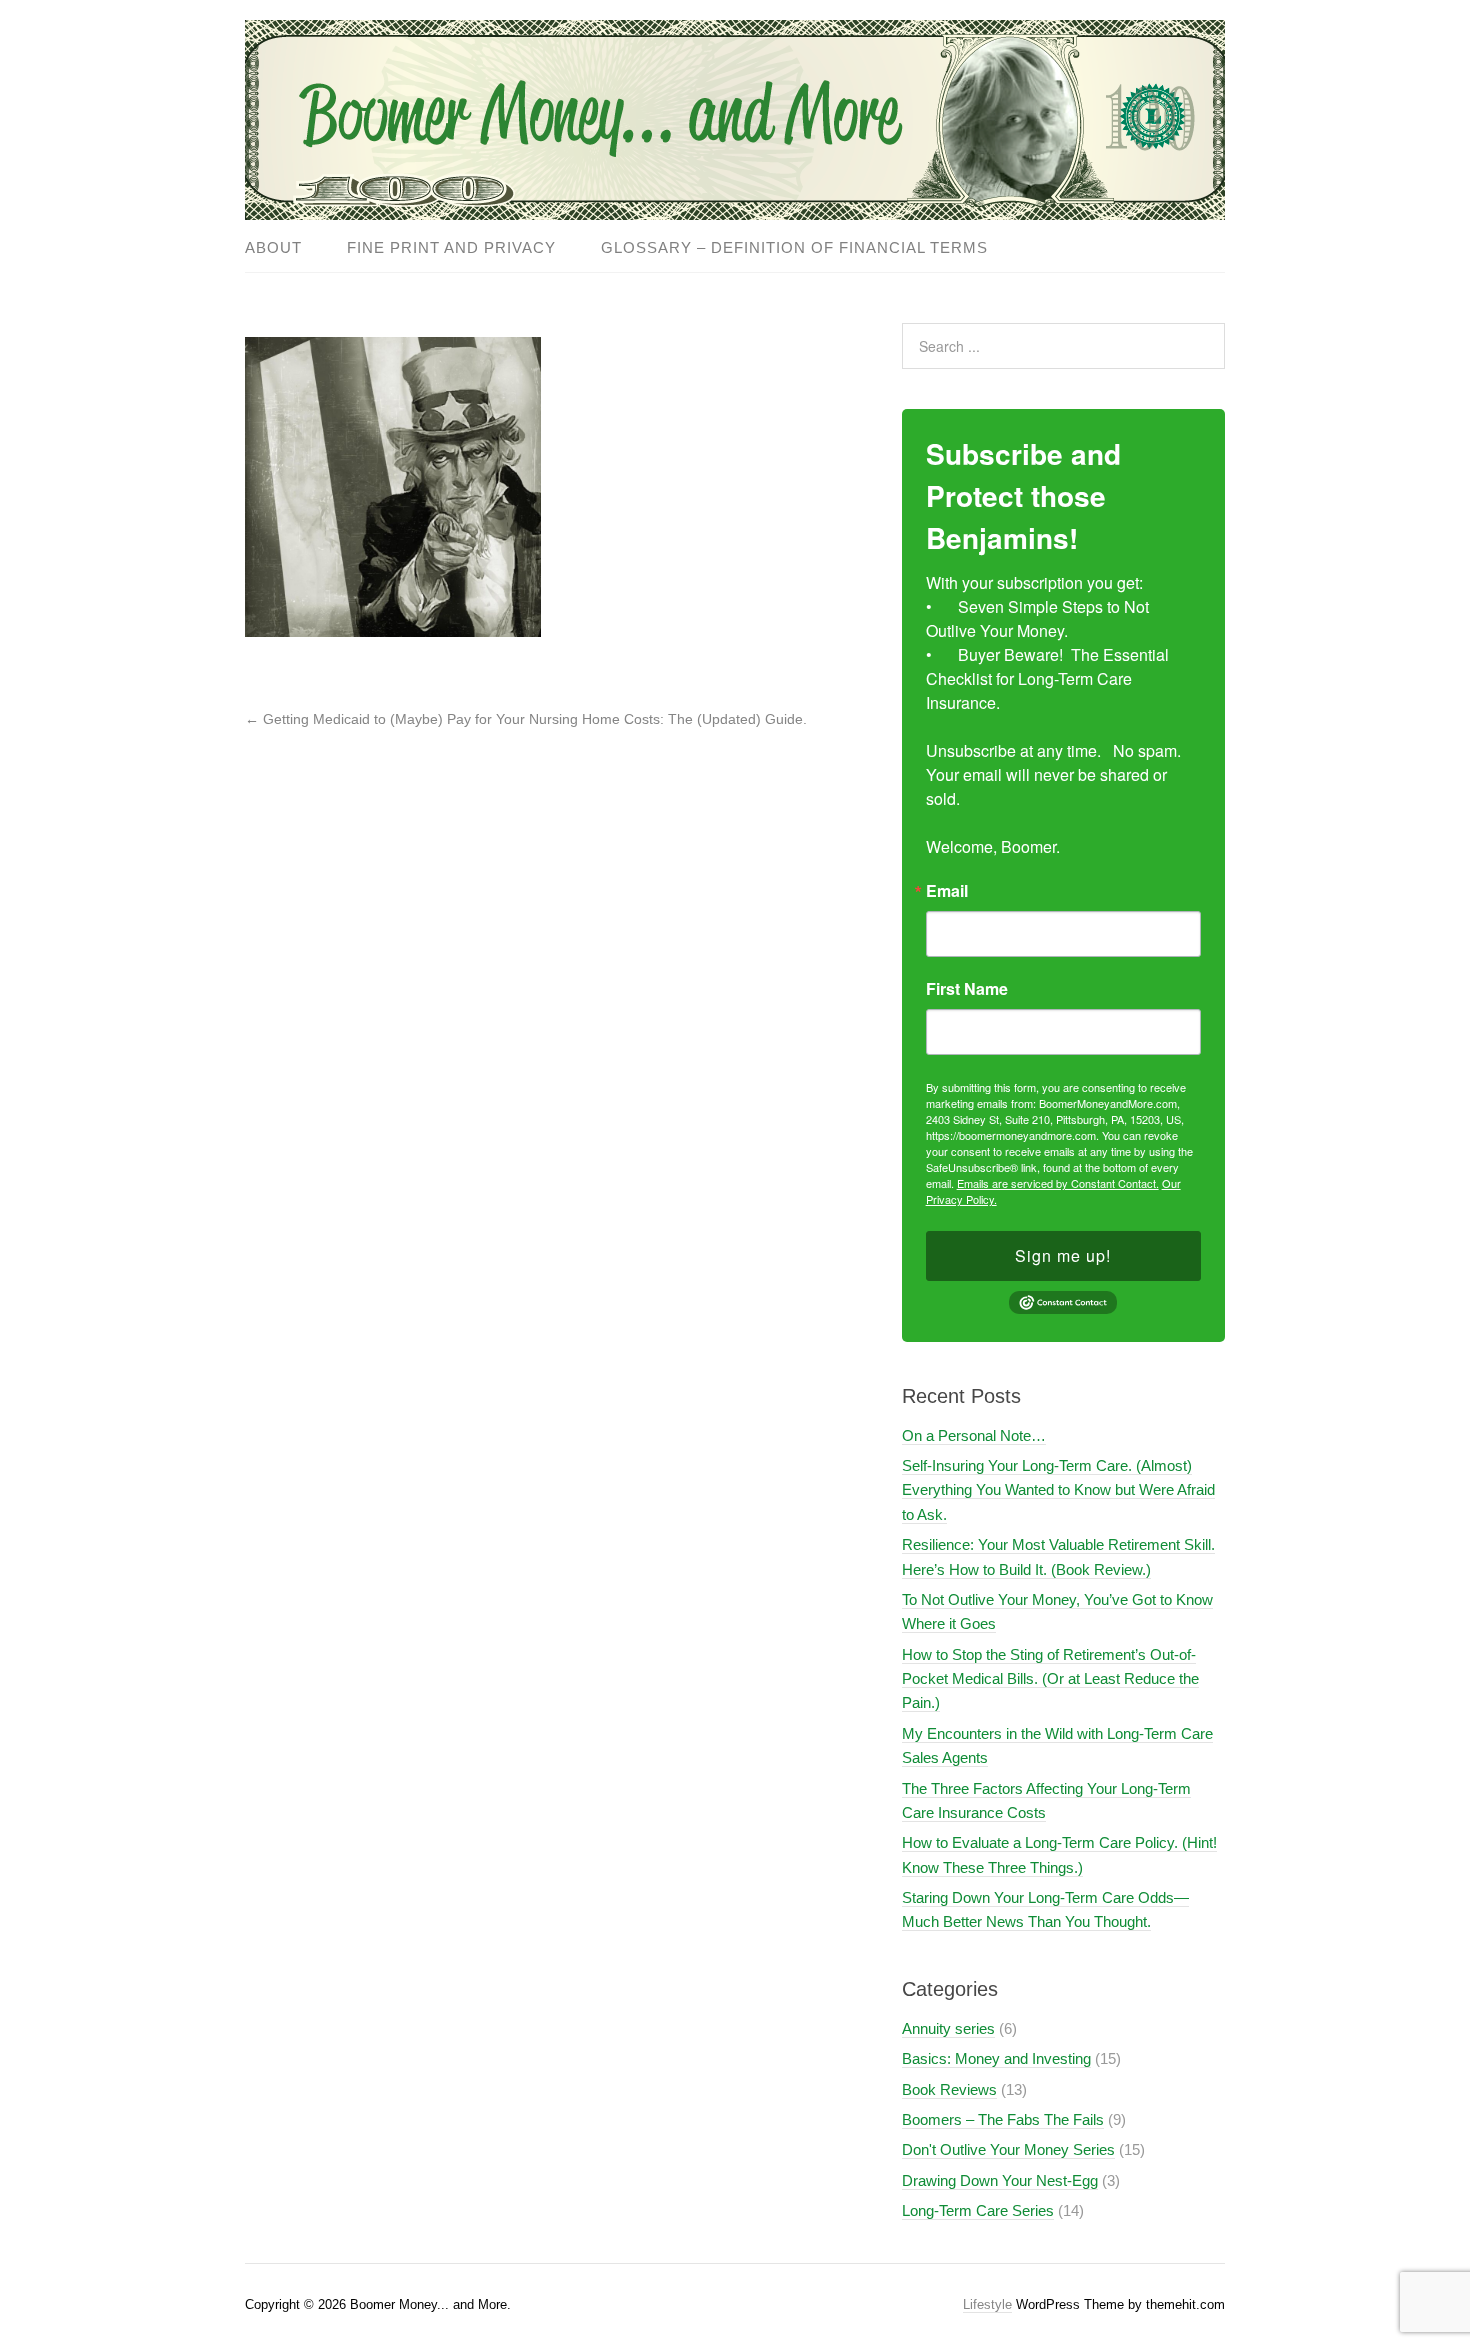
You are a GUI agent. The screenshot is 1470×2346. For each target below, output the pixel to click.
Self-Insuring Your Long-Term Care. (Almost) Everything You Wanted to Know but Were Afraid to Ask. (1058, 1490)
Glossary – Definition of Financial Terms (794, 247)
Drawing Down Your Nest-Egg (1000, 2180)
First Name (967, 989)
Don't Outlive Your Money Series (1008, 2149)
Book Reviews (949, 2089)
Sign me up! (1063, 1255)
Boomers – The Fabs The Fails (1003, 2119)
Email (947, 891)
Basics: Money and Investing (996, 2058)
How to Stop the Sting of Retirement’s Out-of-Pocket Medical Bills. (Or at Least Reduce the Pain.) (1050, 1679)
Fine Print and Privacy (451, 247)
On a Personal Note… (974, 1435)
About (273, 247)
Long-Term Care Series (978, 2210)
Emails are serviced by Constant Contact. (1058, 1183)
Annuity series (948, 2028)
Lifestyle (987, 2304)
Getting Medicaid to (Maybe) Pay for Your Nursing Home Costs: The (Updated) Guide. (526, 719)
